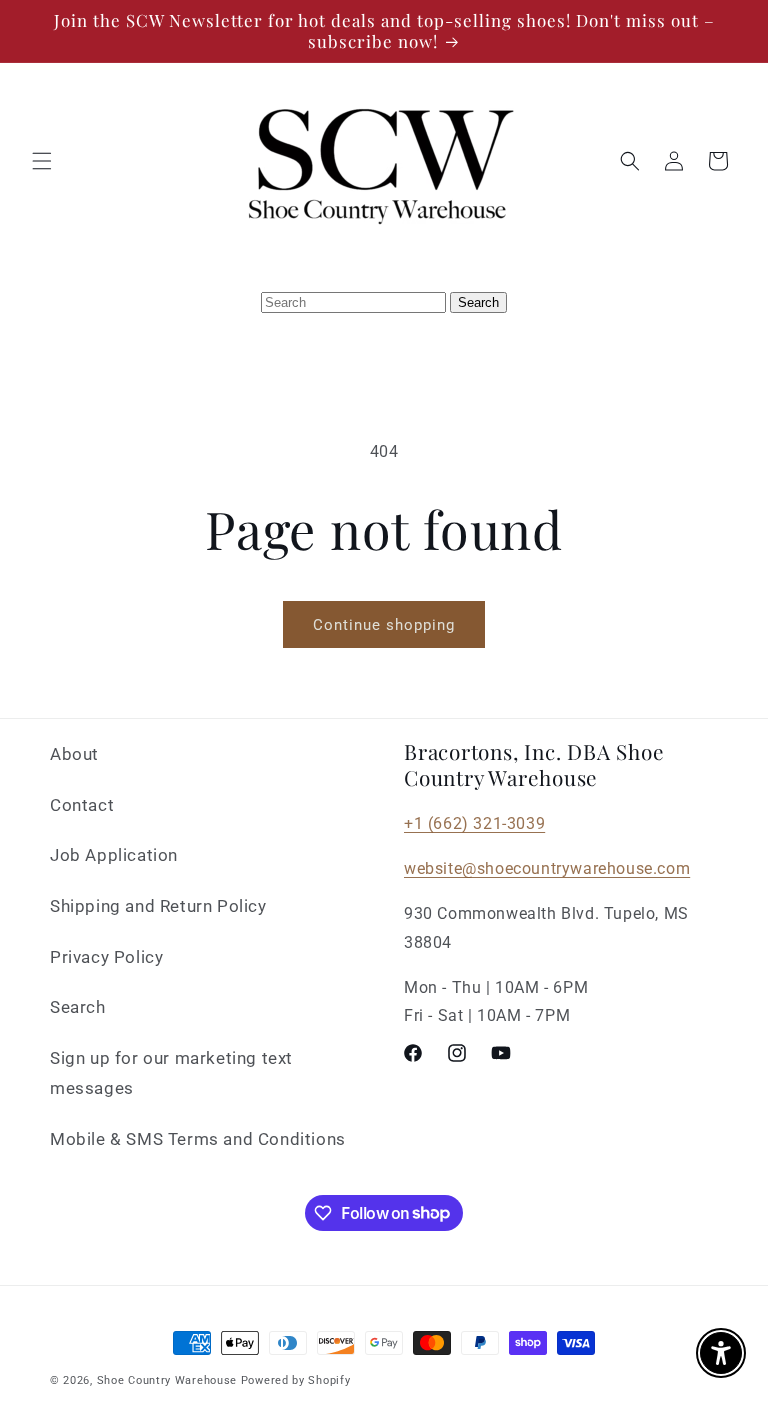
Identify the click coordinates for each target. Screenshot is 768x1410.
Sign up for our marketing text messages (171, 1073)
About (74, 754)
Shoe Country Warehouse (167, 1380)
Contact (82, 805)
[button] (42, 161)
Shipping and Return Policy (158, 906)
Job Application (114, 855)
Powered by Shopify (296, 1380)
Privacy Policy (106, 957)
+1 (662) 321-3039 (474, 823)
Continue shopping (384, 625)
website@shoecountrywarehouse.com (547, 868)
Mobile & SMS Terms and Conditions (198, 1139)
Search (78, 1007)
